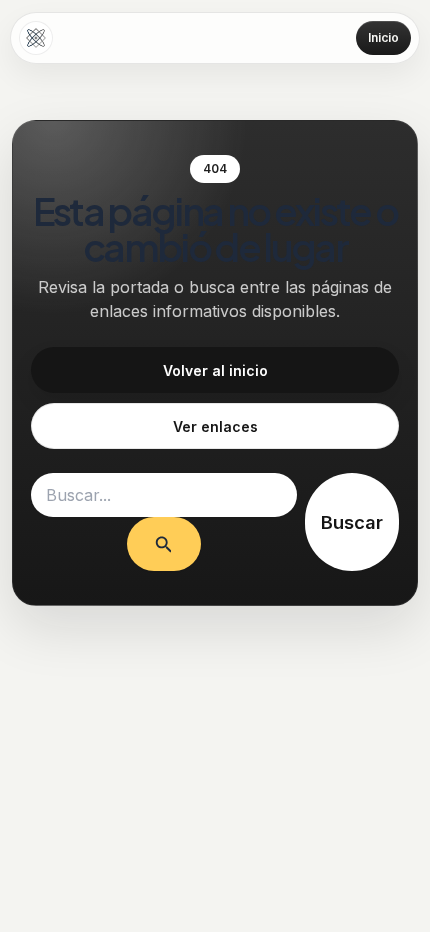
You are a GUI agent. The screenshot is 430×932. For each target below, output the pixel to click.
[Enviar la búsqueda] (164, 543)
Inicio (383, 37)
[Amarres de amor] (36, 38)
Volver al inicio (215, 370)
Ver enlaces (215, 426)
